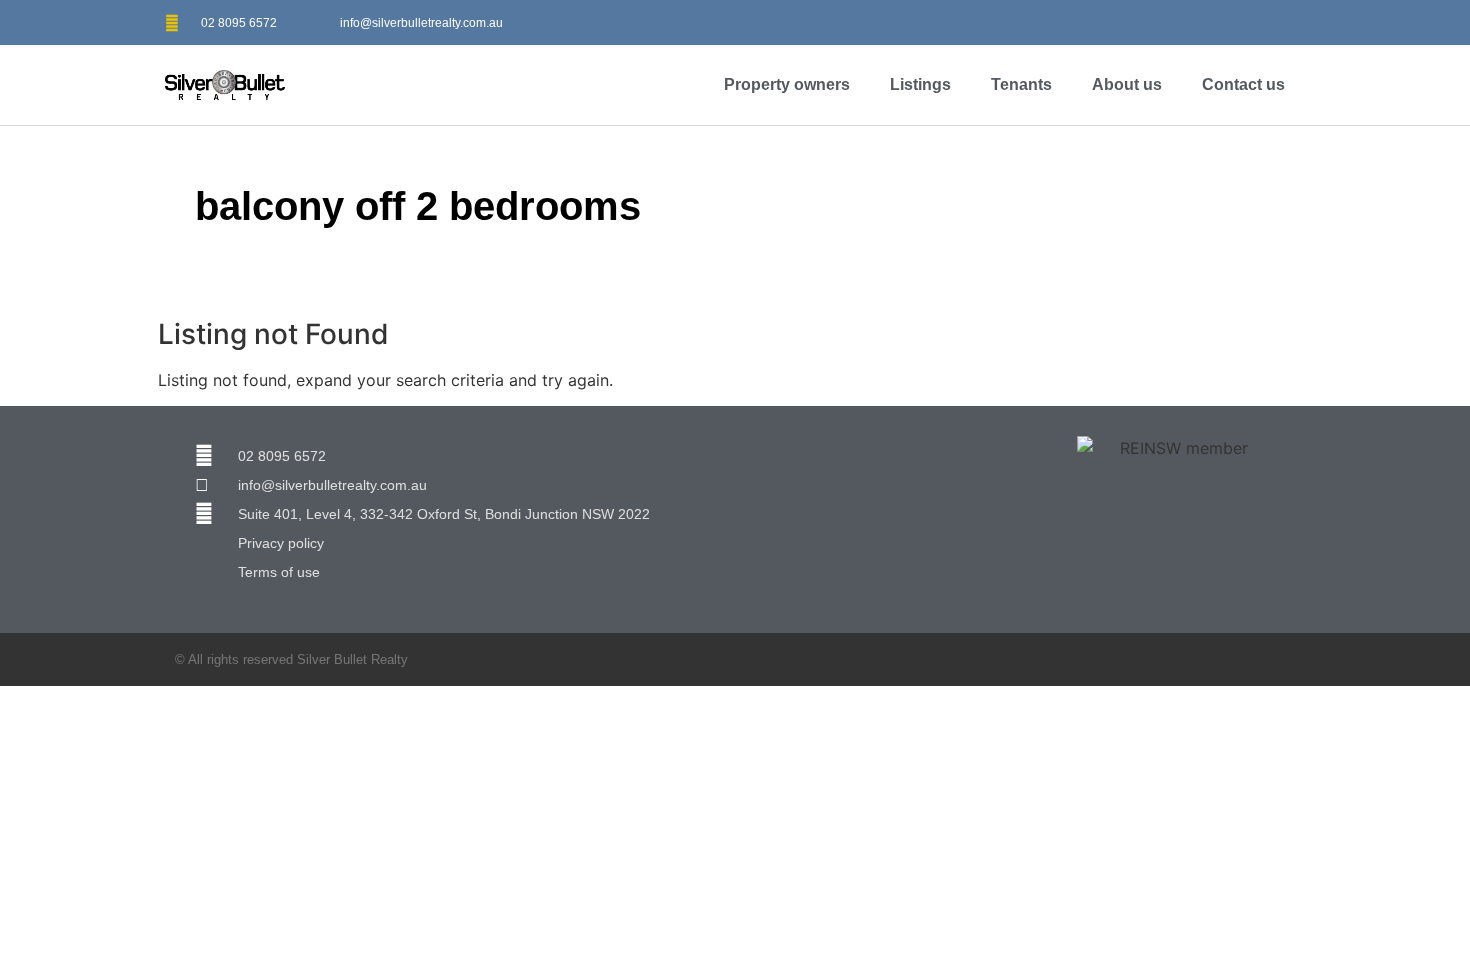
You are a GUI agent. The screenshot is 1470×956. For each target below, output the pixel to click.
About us (1127, 84)
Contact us (1243, 84)
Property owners (787, 84)
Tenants (1021, 84)
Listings (920, 84)
